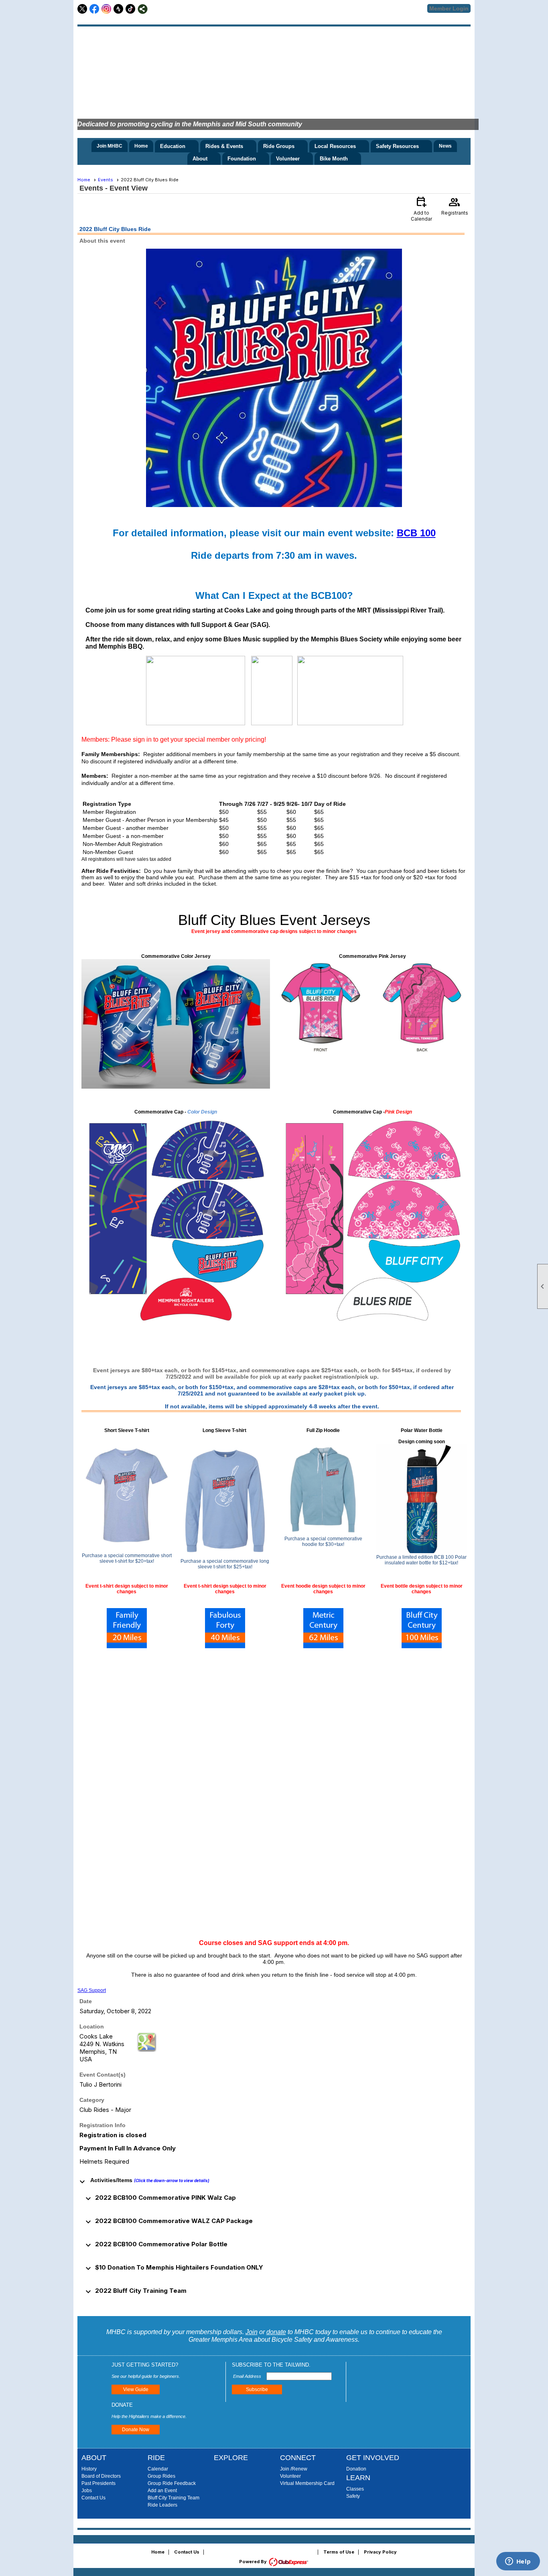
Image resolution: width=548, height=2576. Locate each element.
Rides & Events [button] (224, 146)
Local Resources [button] (335, 146)
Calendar (158, 2469)
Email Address (248, 2376)
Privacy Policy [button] (380, 2552)
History (89, 2469)
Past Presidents (98, 2483)
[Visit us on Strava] (119, 9)
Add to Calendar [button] (421, 208)
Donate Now (136, 2430)
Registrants (455, 205)
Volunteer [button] (288, 159)
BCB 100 (416, 533)
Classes (355, 2489)
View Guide (136, 2389)
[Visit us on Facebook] (94, 9)
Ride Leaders (162, 2505)
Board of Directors (101, 2476)
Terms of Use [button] (339, 2552)
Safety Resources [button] (397, 146)
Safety (353, 2496)
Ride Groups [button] (279, 146)
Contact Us (93, 2498)
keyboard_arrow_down (82, 2182)
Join (252, 2332)
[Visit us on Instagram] (107, 9)
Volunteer (290, 2476)
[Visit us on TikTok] (131, 9)
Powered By (254, 2562)
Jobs (87, 2491)
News (445, 146)
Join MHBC (110, 146)
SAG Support (92, 1990)
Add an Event (162, 2491)
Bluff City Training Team (174, 2498)
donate (276, 2332)
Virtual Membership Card (307, 2483)
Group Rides (161, 2476)
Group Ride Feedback (172, 2483)
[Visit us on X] (82, 9)
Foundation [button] (242, 159)
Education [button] (173, 146)
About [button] (200, 159)
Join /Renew (294, 2469)
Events (106, 180)
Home (141, 146)
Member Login (449, 8)
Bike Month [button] (334, 159)
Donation (356, 2469)
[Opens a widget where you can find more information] (518, 2562)
